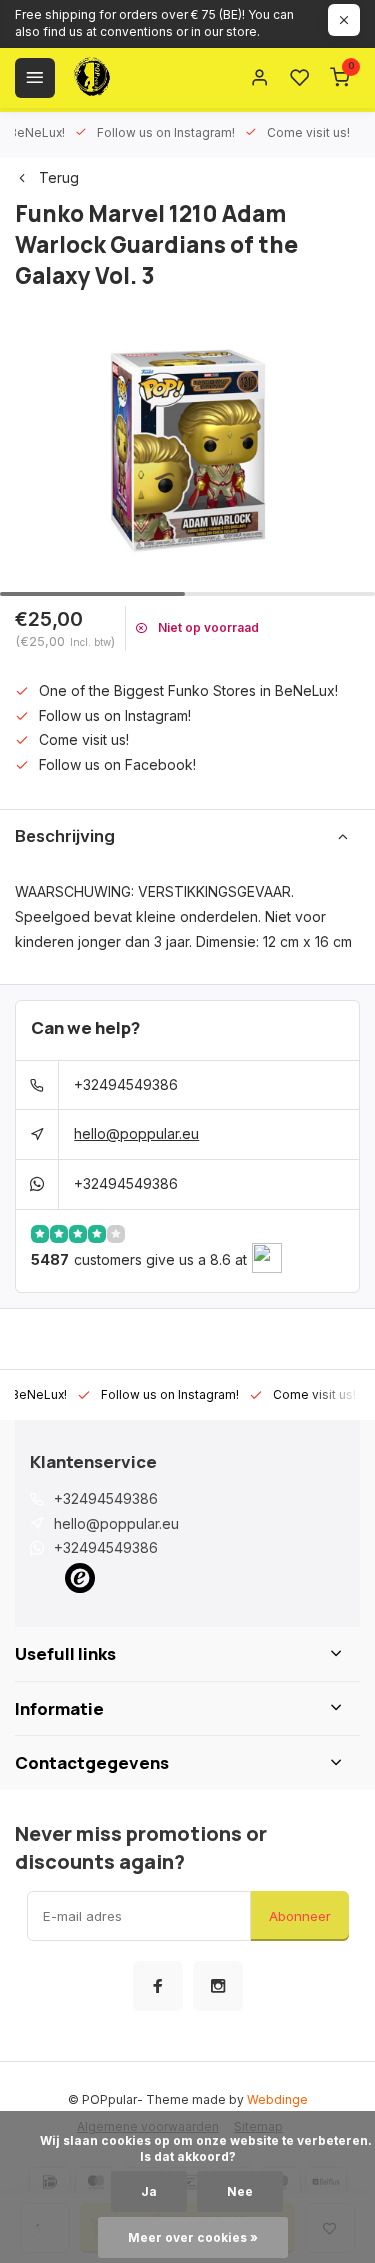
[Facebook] (158, 1986)
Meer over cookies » (193, 2237)
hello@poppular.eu (136, 1133)
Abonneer (300, 1916)
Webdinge (277, 2099)
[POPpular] (140, 78)
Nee (240, 2191)
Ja (149, 2191)
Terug (59, 177)
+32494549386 (126, 1084)
